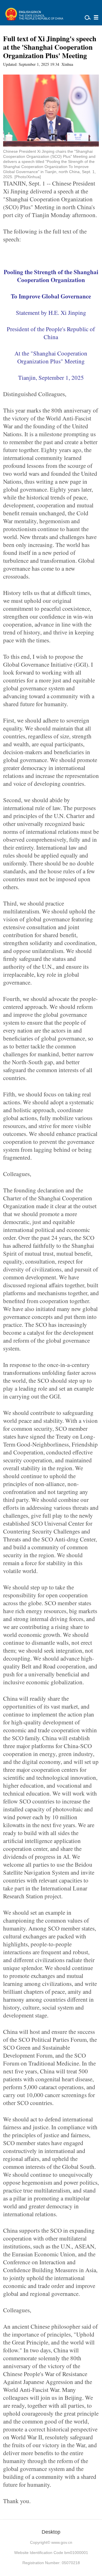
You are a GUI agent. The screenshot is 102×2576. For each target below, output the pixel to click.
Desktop (51, 2532)
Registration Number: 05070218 (51, 2563)
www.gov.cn (62, 2542)
